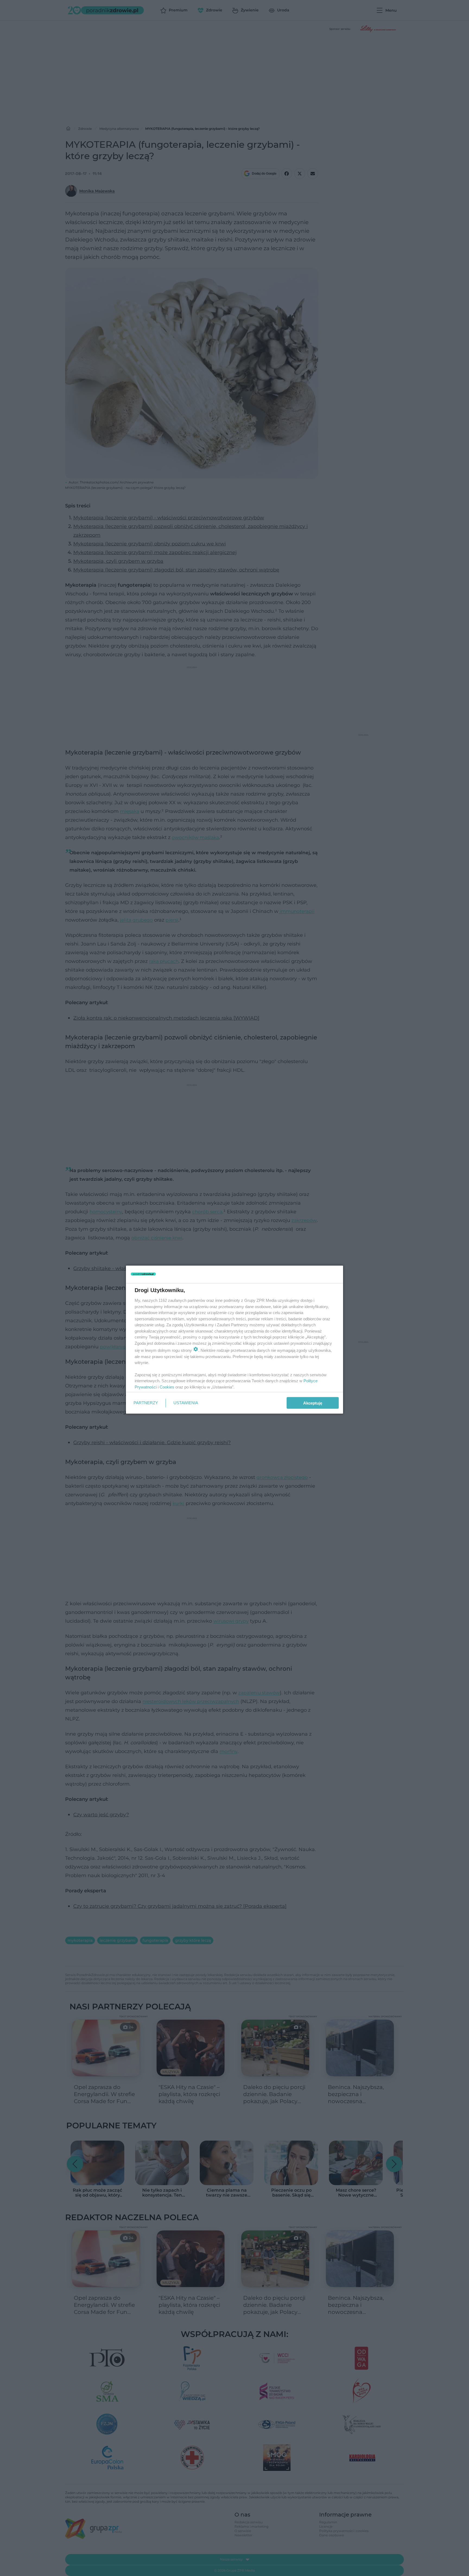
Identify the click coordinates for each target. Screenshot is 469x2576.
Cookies (167, 1387)
